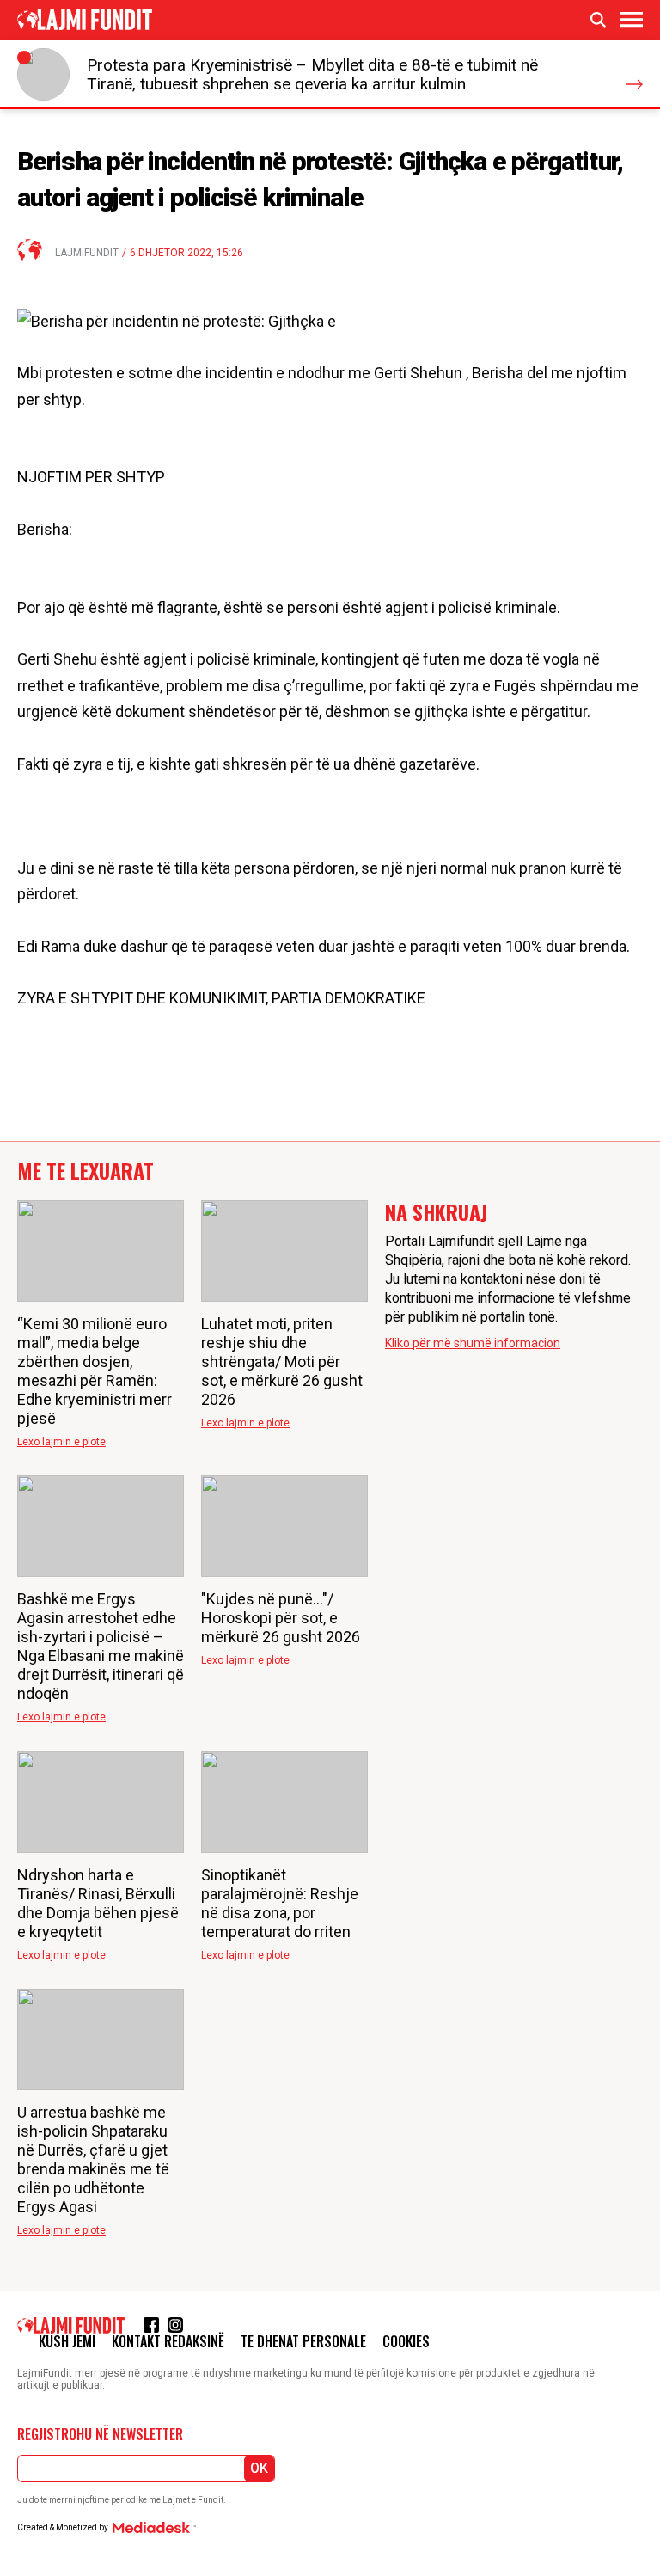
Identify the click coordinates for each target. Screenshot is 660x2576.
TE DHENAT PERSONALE (303, 2341)
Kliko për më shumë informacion (473, 1343)
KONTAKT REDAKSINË (168, 2341)
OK (259, 2468)
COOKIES (406, 2341)
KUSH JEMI (67, 2341)
